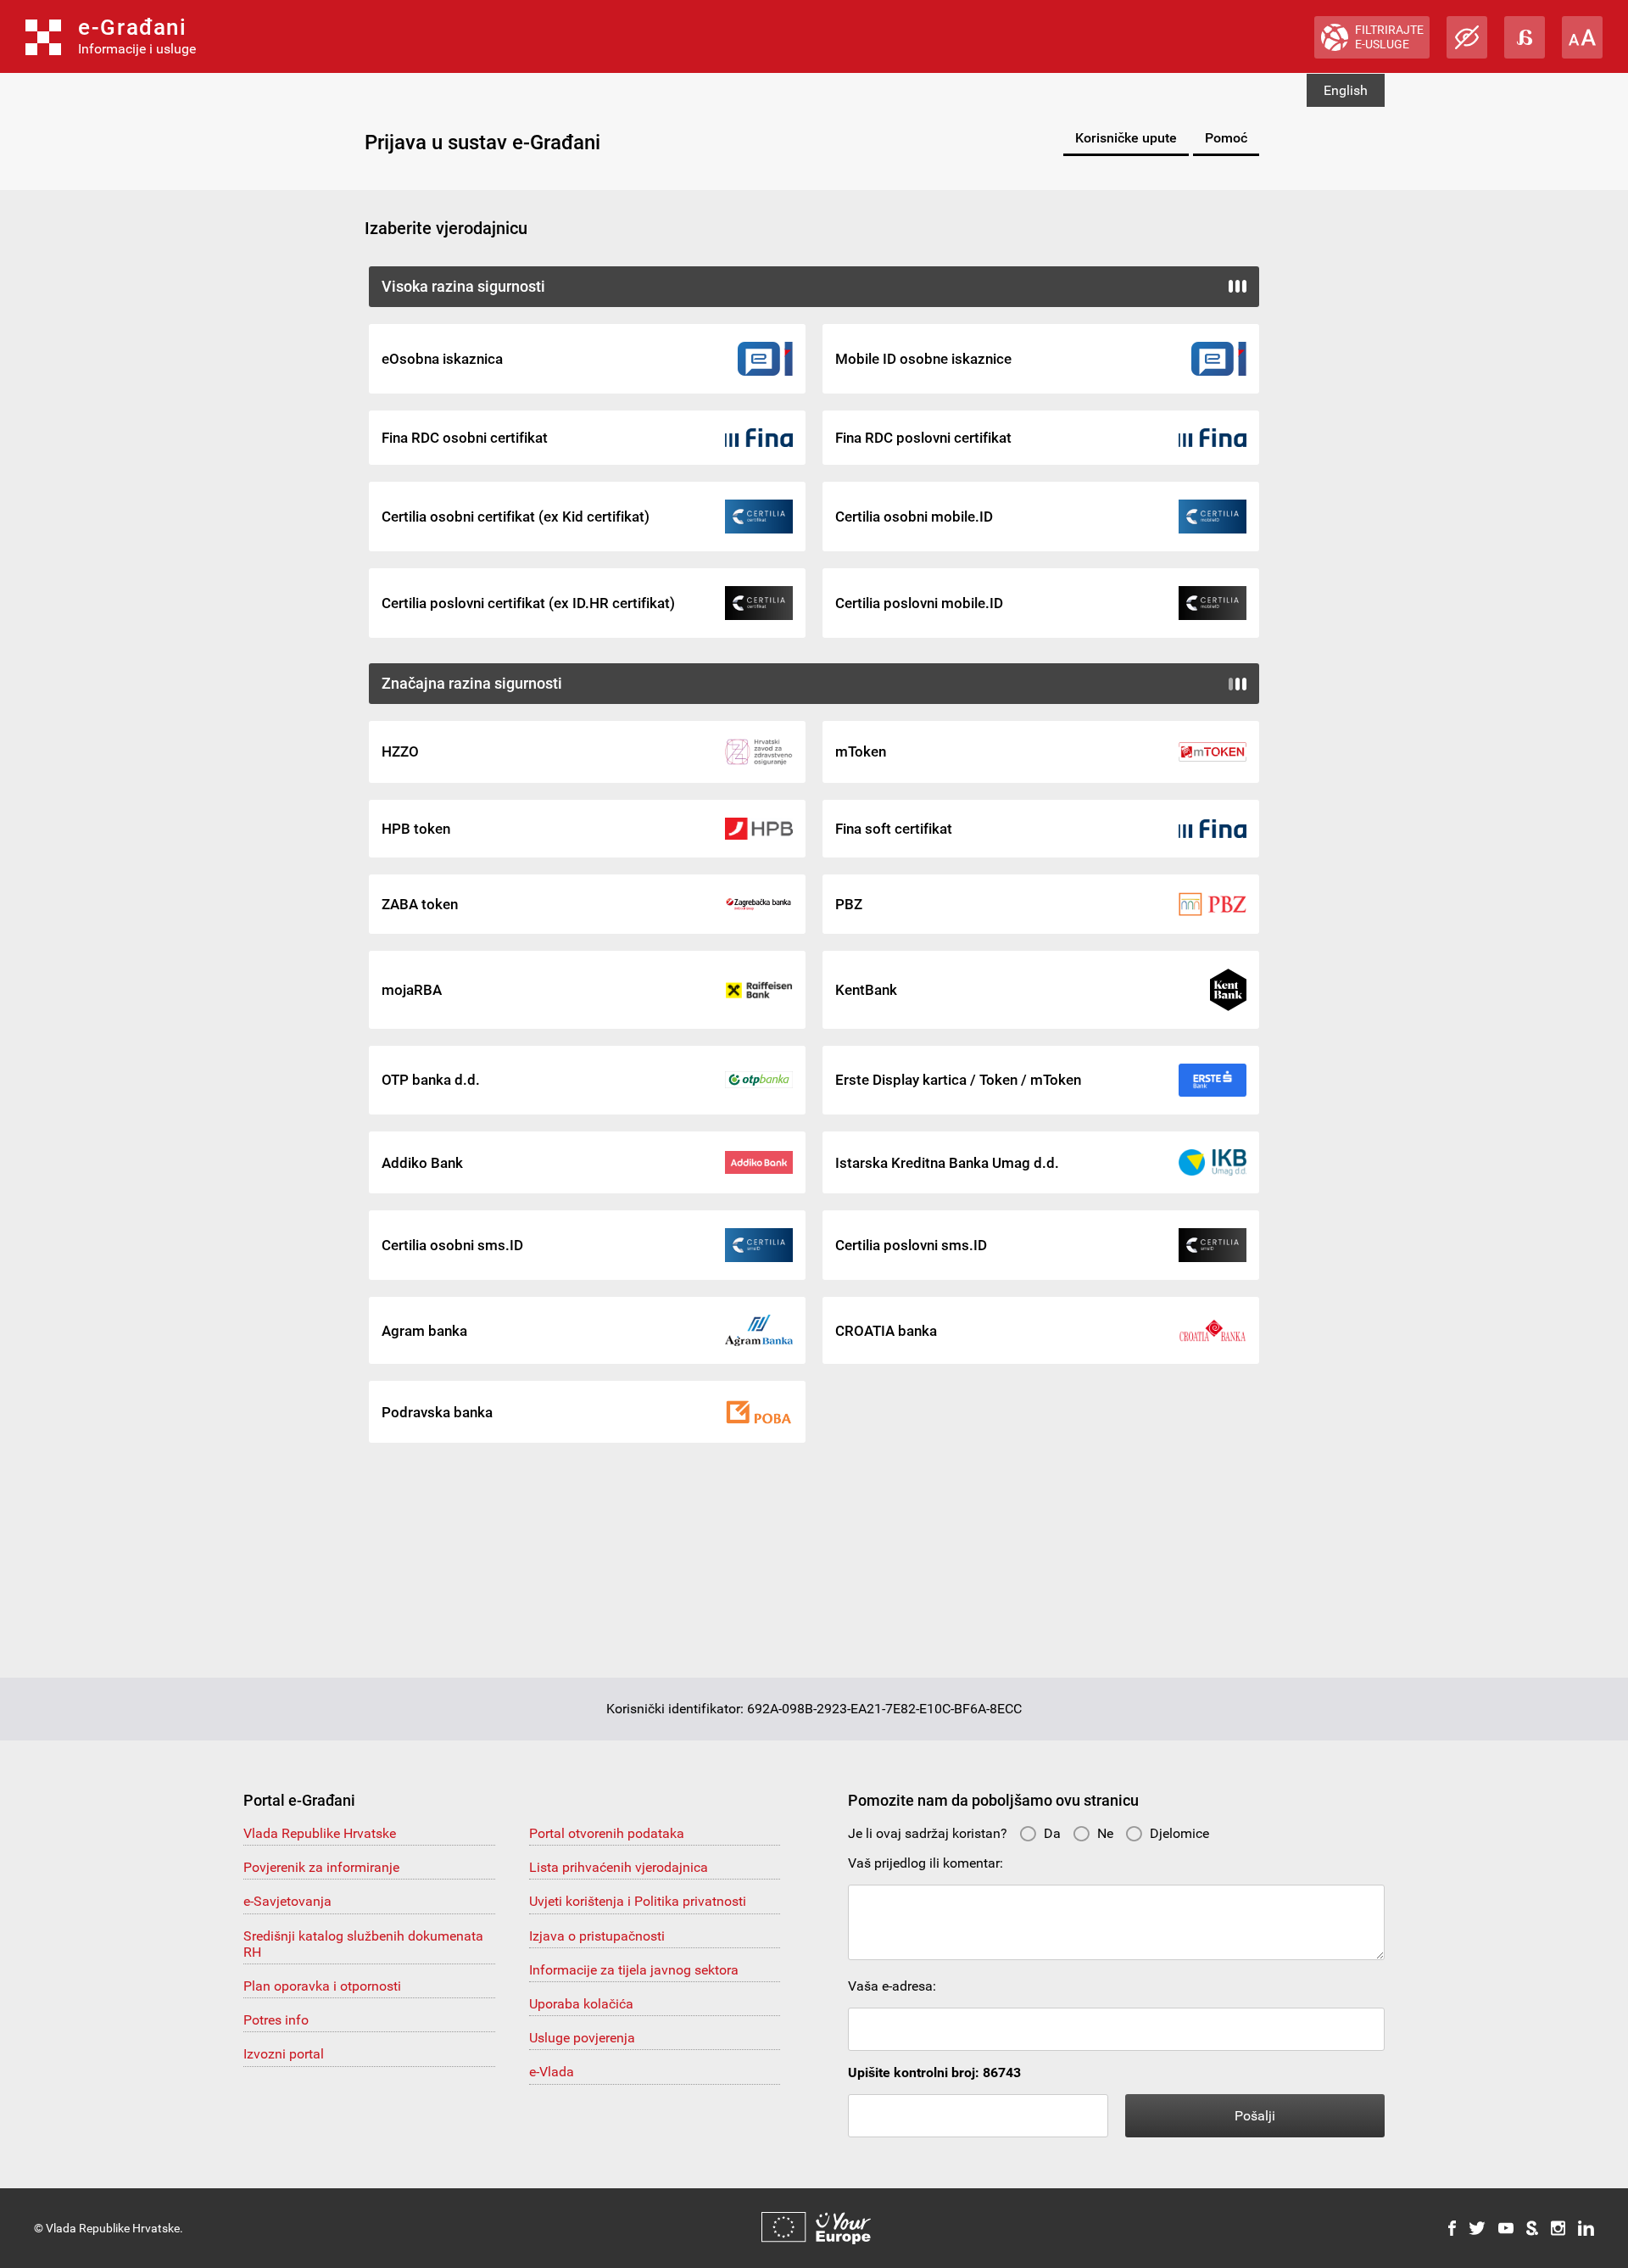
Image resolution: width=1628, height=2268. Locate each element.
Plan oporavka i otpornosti (322, 1986)
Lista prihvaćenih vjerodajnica (619, 1867)
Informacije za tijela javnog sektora (634, 1970)
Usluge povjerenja (582, 2038)
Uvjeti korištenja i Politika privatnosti (638, 1901)
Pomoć (1226, 138)
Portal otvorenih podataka (607, 1833)
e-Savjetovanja (287, 1901)
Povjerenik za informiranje (321, 1867)
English (1346, 90)
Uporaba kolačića (581, 2004)
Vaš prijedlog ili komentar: (926, 1863)
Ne (1105, 1833)
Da (1052, 1833)
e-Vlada (552, 2072)
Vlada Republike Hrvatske (320, 1833)
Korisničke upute (1126, 138)
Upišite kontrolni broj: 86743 (934, 2072)
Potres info (276, 2020)
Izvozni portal (284, 2054)
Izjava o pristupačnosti (597, 1936)
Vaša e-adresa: (892, 1986)
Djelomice (1179, 1833)
